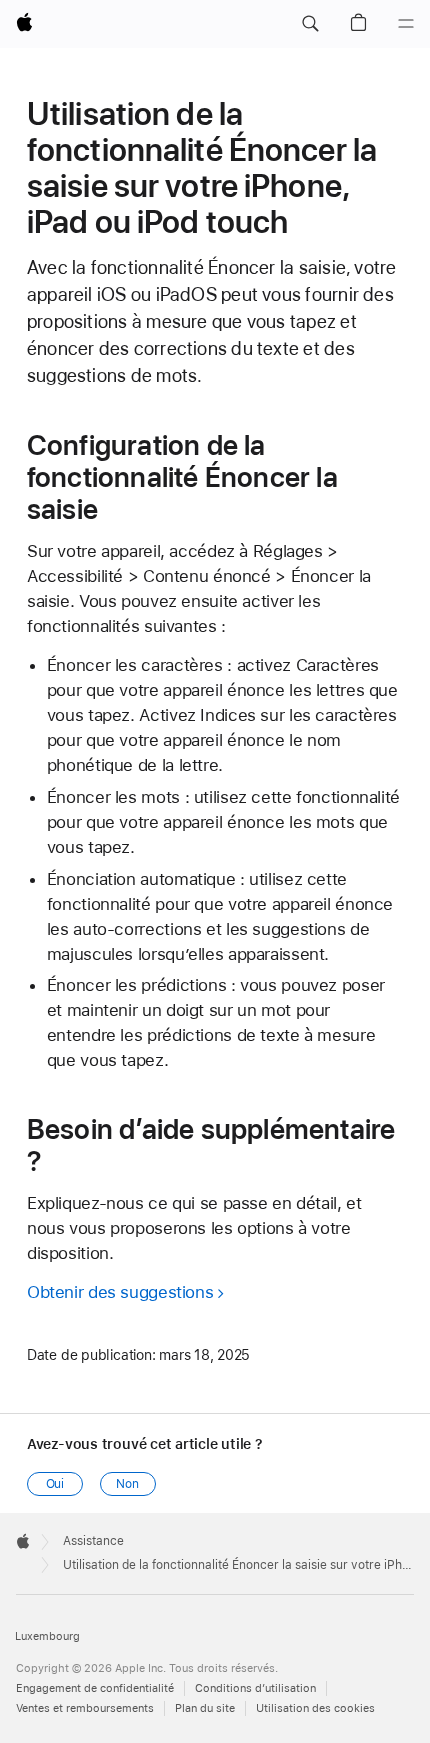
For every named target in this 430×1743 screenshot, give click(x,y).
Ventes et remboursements (85, 1708)
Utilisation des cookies (315, 1708)
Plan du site (205, 1708)
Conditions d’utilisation (255, 1688)
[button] (310, 24)
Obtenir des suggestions (120, 1292)
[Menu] (406, 24)
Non (127, 1484)
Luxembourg (47, 1636)
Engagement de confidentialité (95, 1688)
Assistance (93, 1541)
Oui (55, 1484)
